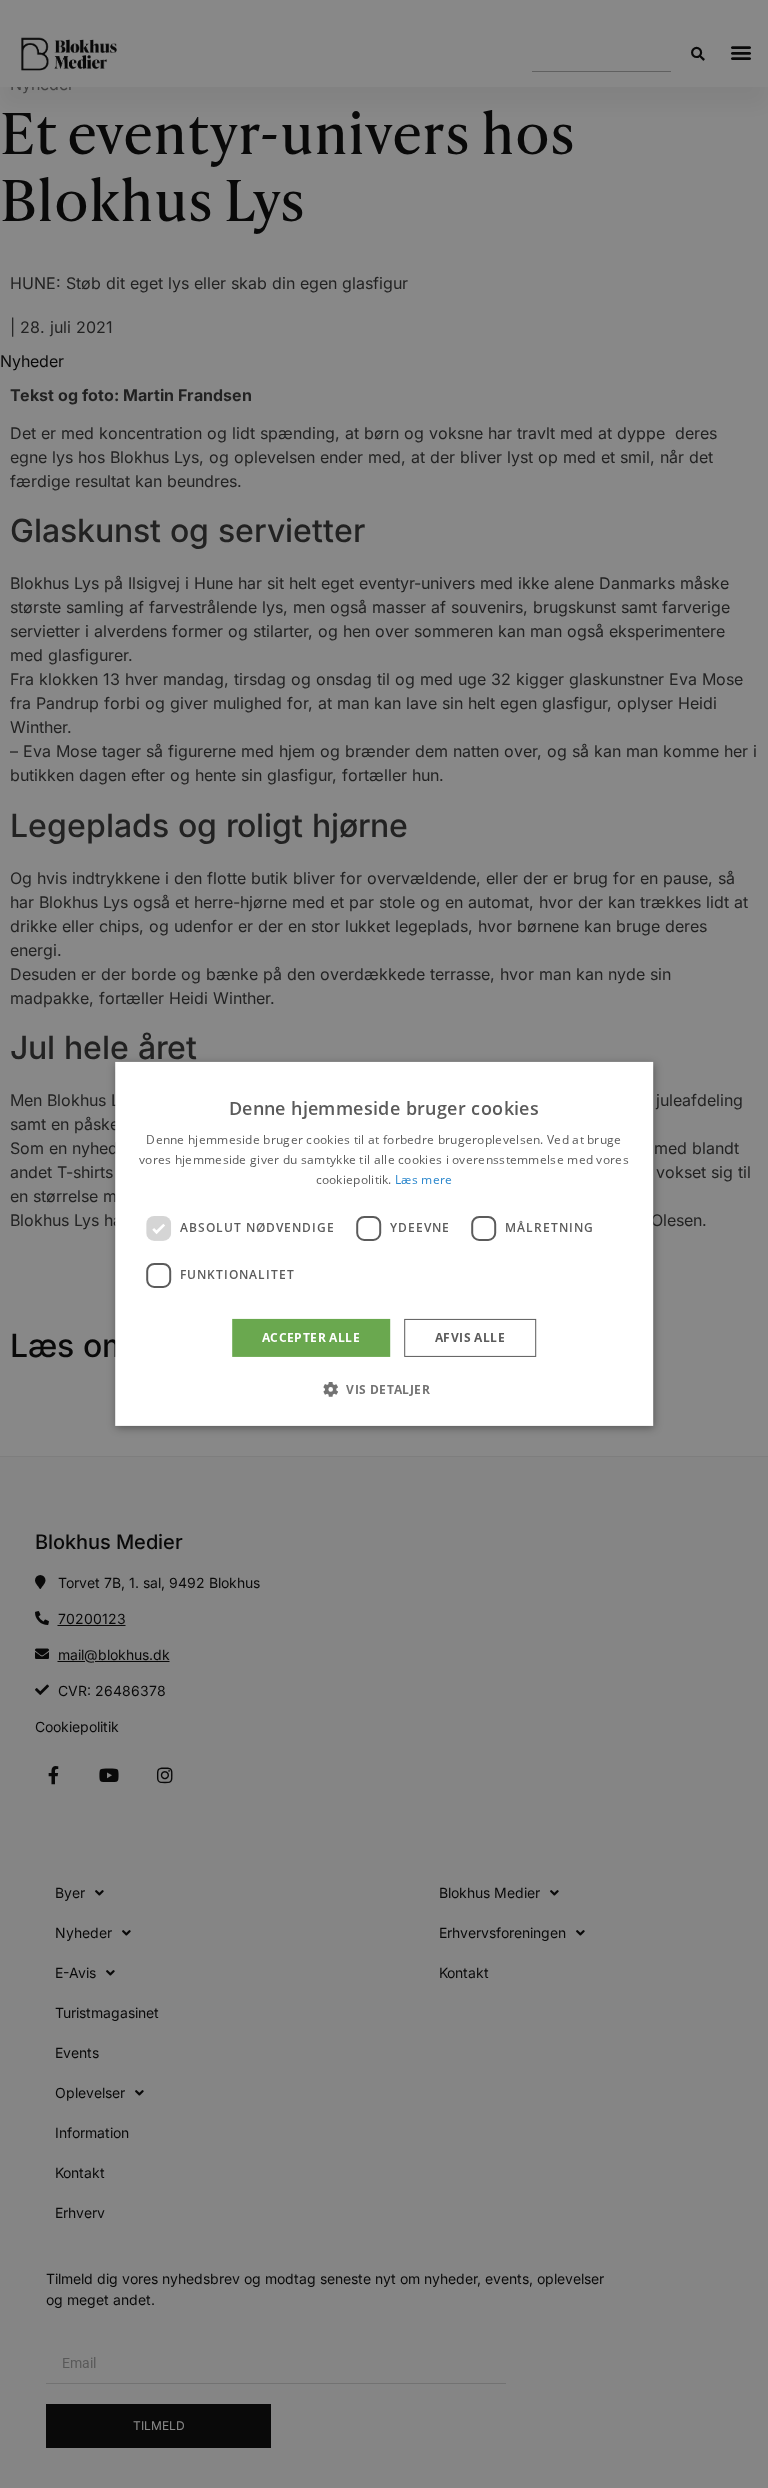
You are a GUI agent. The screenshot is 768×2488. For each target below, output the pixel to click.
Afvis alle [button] (470, 1337)
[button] (384, 1389)
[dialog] (384, 1244)
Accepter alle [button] (311, 1337)
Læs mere (423, 1179)
